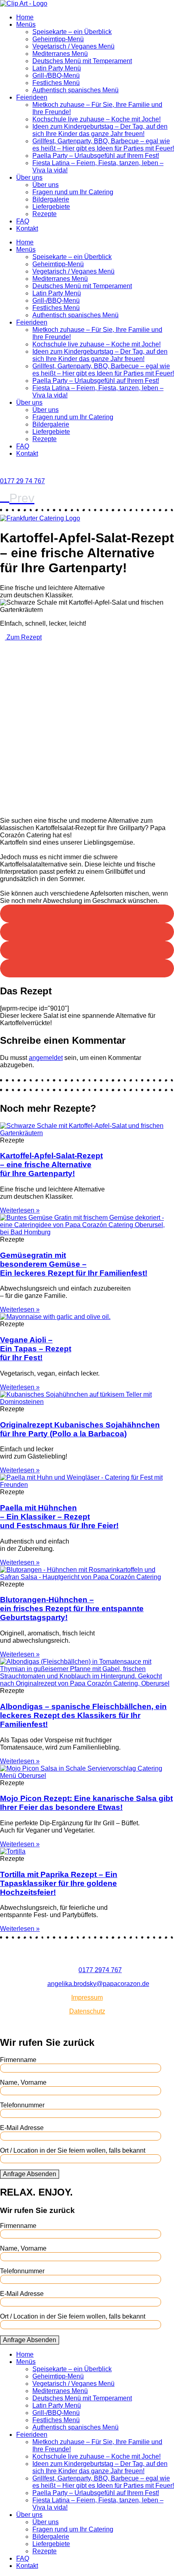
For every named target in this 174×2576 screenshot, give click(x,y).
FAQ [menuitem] (23, 2558)
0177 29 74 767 (22, 481)
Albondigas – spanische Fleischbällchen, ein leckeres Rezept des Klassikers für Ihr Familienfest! (83, 1715)
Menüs (26, 24)
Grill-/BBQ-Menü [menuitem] (56, 2413)
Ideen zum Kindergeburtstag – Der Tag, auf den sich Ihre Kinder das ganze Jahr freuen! (100, 130)
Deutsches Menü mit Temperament (82, 61)
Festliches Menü (56, 83)
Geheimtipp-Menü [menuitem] (58, 2376)
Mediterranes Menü (60, 54)
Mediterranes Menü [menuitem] (60, 2391)
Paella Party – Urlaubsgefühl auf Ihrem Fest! (96, 156)
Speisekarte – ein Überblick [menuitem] (72, 2369)
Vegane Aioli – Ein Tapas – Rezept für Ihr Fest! (36, 1349)
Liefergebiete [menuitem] (51, 2544)
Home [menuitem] (25, 2354)
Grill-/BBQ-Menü (56, 75)
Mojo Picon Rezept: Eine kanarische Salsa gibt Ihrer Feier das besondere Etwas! (86, 1803)
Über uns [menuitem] (29, 2515)
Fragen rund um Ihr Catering (73, 192)
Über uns (29, 177)
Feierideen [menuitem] (32, 2435)
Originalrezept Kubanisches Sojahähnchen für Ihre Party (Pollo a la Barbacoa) (80, 1429)
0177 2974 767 (100, 1970)
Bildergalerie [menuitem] (51, 2537)
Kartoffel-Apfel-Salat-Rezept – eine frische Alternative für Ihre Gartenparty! (51, 1165)
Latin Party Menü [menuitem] (57, 2405)
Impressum (87, 1997)
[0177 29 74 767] (2, 467)
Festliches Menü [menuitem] (56, 2420)
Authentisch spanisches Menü (75, 90)
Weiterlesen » (20, 1210)
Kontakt (27, 228)
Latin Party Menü (57, 68)
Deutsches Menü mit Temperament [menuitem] (82, 2398)
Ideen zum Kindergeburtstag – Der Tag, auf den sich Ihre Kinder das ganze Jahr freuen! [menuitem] (100, 2467)
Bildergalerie (51, 199)
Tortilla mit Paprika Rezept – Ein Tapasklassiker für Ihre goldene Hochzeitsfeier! (59, 1883)
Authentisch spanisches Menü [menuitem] (75, 2427)
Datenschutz (87, 2011)
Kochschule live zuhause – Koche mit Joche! (97, 119)
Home (25, 17)
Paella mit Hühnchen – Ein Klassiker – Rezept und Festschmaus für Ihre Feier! (59, 1517)
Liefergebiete (51, 207)
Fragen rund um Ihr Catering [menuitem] (73, 2529)
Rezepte (45, 214)
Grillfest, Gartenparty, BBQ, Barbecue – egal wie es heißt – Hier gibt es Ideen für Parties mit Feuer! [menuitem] (103, 2482)
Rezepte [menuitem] (45, 2551)
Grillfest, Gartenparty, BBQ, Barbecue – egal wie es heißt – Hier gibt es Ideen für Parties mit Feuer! (103, 145)
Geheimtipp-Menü (58, 39)
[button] (87, 914)
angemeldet (46, 1058)
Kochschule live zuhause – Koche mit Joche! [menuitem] (97, 2456)
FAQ (23, 221)
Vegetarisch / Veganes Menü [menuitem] (73, 2384)
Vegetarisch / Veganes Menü (73, 46)
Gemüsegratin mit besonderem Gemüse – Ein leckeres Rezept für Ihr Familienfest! (74, 1264)
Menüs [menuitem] (26, 2362)
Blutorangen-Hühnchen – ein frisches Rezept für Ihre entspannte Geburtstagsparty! (72, 1609)
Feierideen (32, 97)
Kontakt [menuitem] (27, 2566)
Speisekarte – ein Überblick (72, 32)
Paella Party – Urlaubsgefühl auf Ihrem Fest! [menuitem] (96, 2493)
